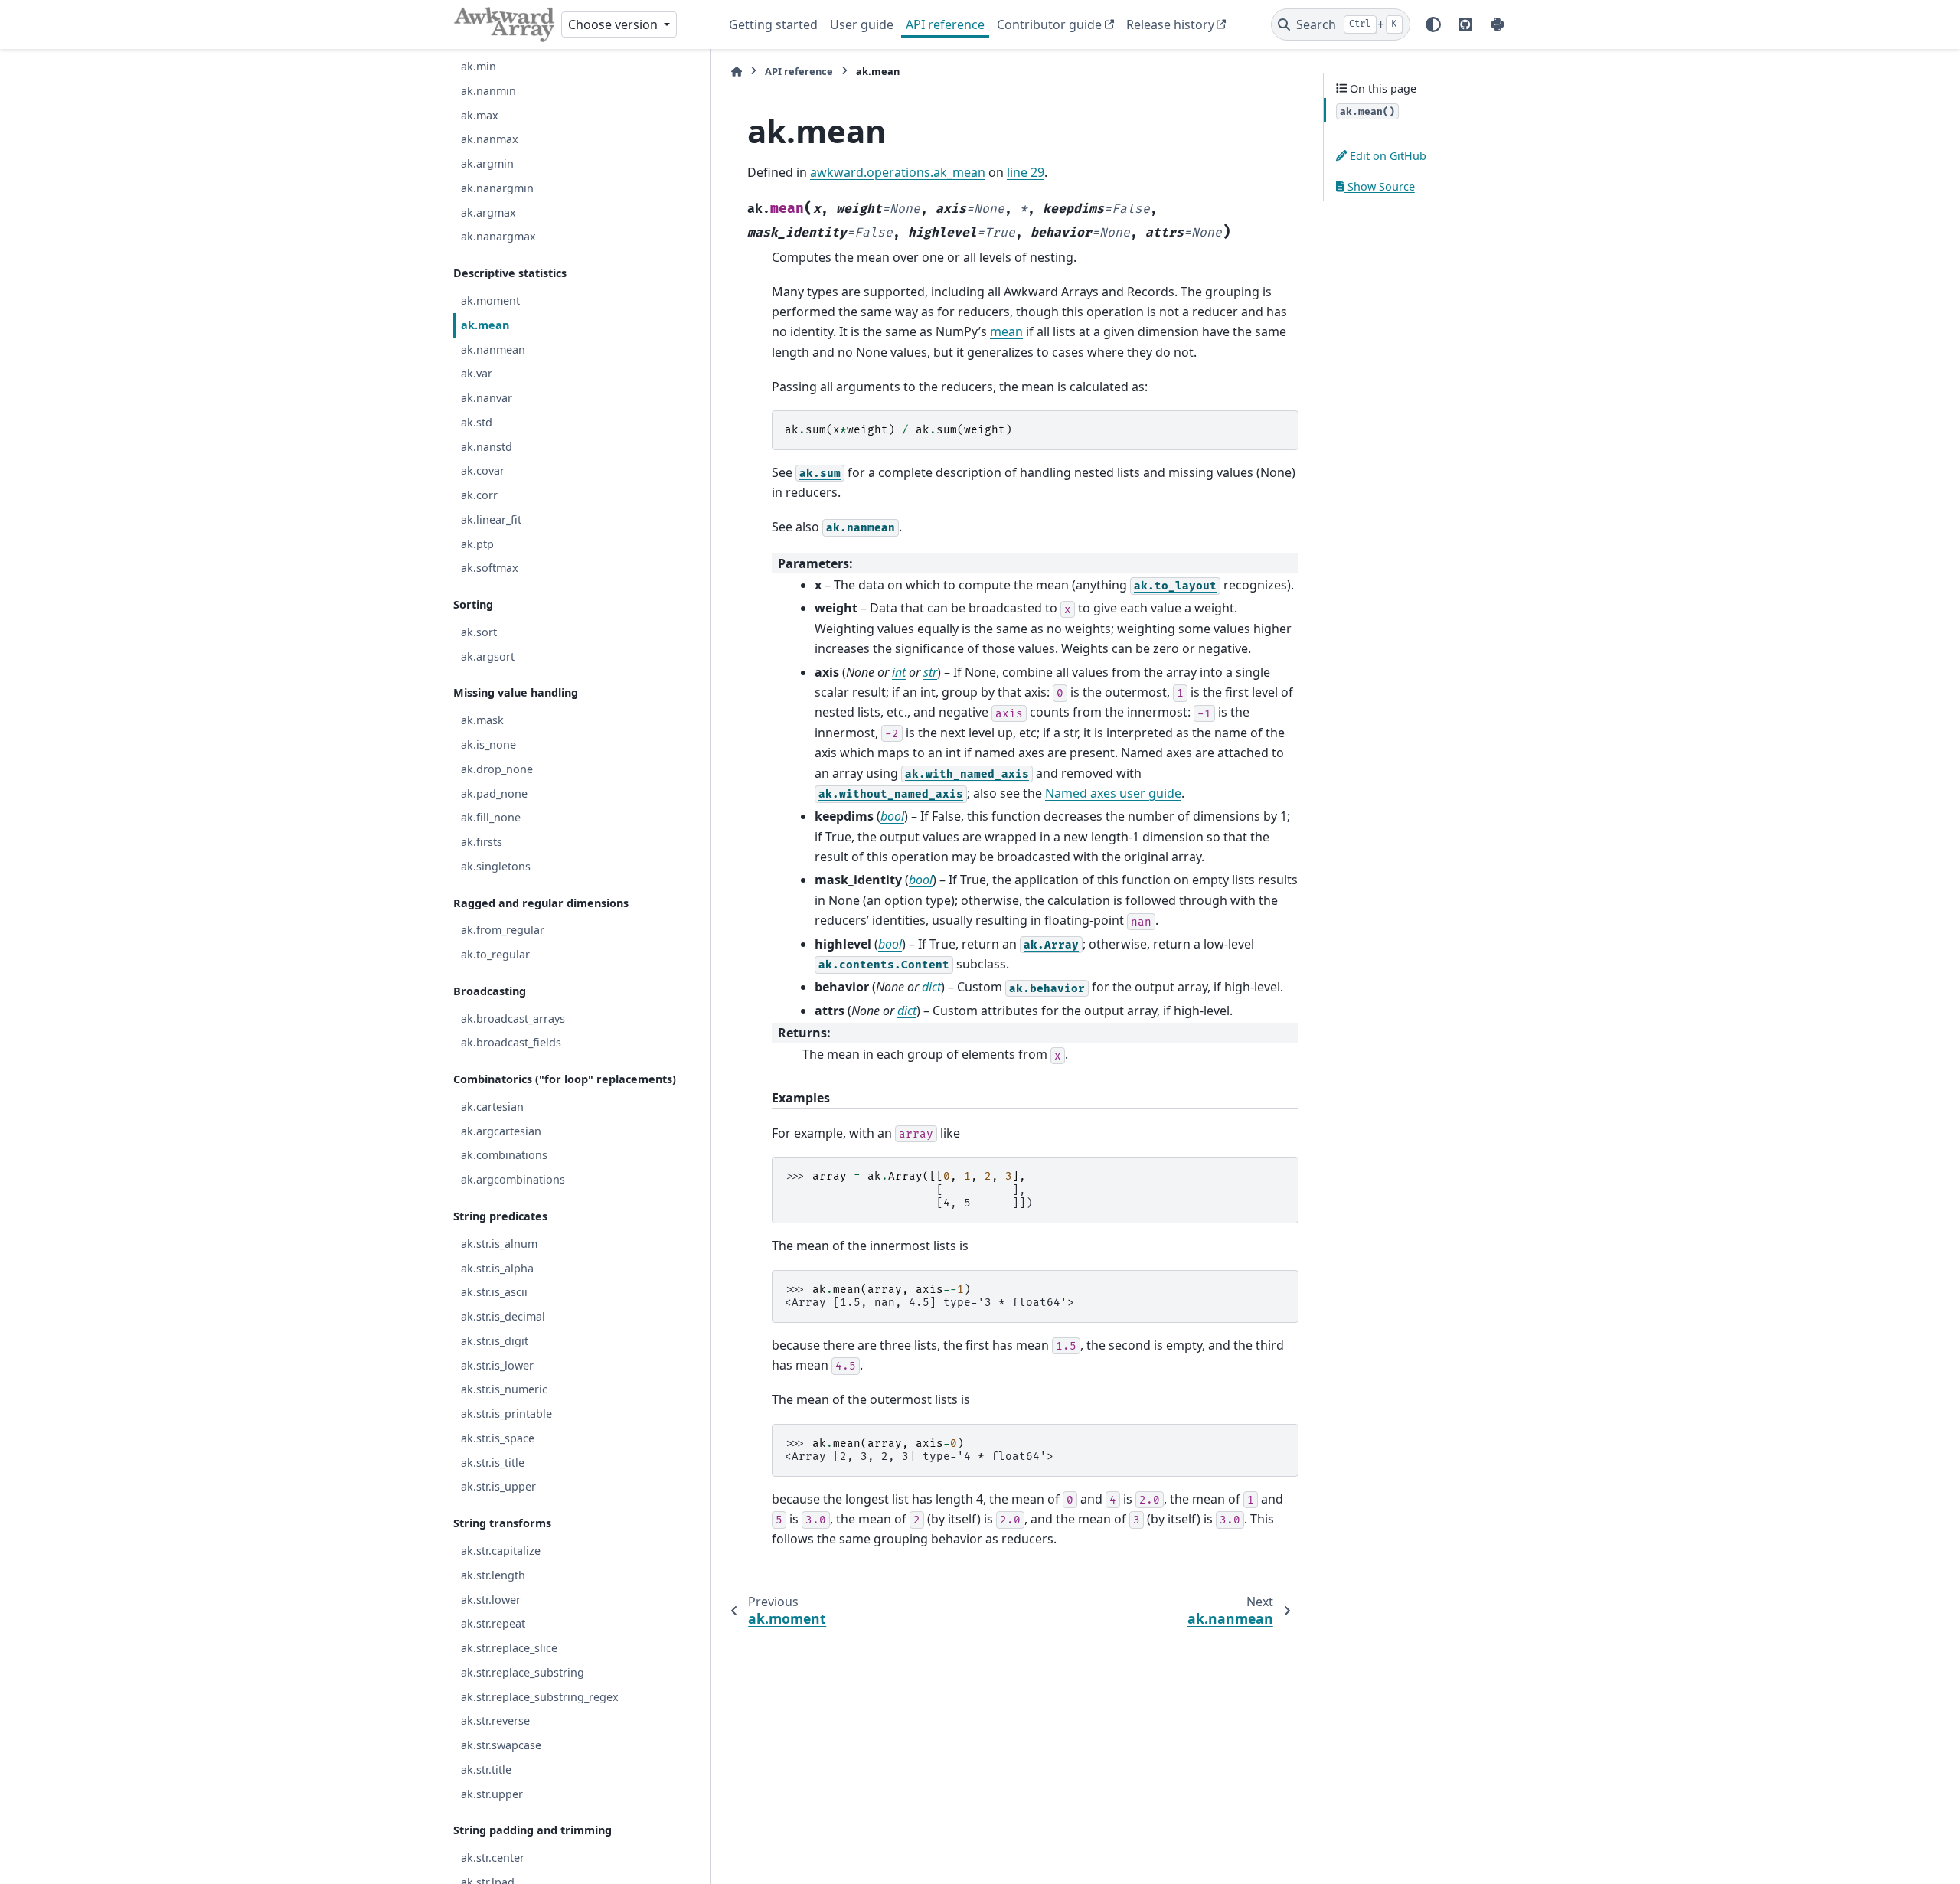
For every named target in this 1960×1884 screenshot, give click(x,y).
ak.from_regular (503, 930)
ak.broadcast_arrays (513, 1018)
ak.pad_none (494, 793)
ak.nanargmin (497, 188)
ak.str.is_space (498, 1437)
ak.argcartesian (501, 1130)
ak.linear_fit (491, 519)
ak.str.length (493, 1574)
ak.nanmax (490, 139)
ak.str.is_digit (495, 1340)
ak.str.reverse (495, 1721)
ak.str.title (486, 1769)
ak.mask (482, 720)
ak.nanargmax (498, 236)
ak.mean (485, 324)
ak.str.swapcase (501, 1745)
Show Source (1380, 186)
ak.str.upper (492, 1793)
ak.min (479, 66)
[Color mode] (1433, 24)
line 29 (1026, 172)
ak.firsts (482, 842)
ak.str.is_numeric (504, 1389)
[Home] (737, 72)
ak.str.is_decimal (503, 1316)
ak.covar (483, 470)
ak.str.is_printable (506, 1414)
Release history (1170, 24)
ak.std (477, 421)
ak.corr (479, 495)
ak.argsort (488, 656)
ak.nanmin (488, 90)
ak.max (480, 114)
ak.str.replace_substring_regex (540, 1696)
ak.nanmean (493, 349)
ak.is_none (488, 744)
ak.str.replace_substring (523, 1672)
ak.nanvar (487, 398)
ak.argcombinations (513, 1179)
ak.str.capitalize (501, 1551)
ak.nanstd (487, 446)
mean (1006, 331)
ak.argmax (488, 212)
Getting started (773, 24)
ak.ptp (477, 543)
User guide (862, 24)
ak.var (477, 373)
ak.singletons (496, 865)
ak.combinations (504, 1155)
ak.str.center (493, 1858)
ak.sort (479, 632)
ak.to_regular (495, 954)
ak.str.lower (491, 1599)
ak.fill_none (491, 817)
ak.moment (490, 300)
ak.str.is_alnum (499, 1243)
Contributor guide (1049, 24)
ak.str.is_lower (497, 1365)
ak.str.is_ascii (494, 1292)
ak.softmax (490, 568)
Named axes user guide (1113, 793)
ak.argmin (487, 163)
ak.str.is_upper (498, 1486)
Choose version (614, 24)
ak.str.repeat (493, 1623)
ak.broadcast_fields (511, 1042)
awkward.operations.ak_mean (898, 172)
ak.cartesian (492, 1107)
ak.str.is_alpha (497, 1267)
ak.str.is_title (493, 1462)
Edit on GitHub (1387, 156)
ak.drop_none (497, 768)
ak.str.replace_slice (509, 1648)
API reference (945, 24)
